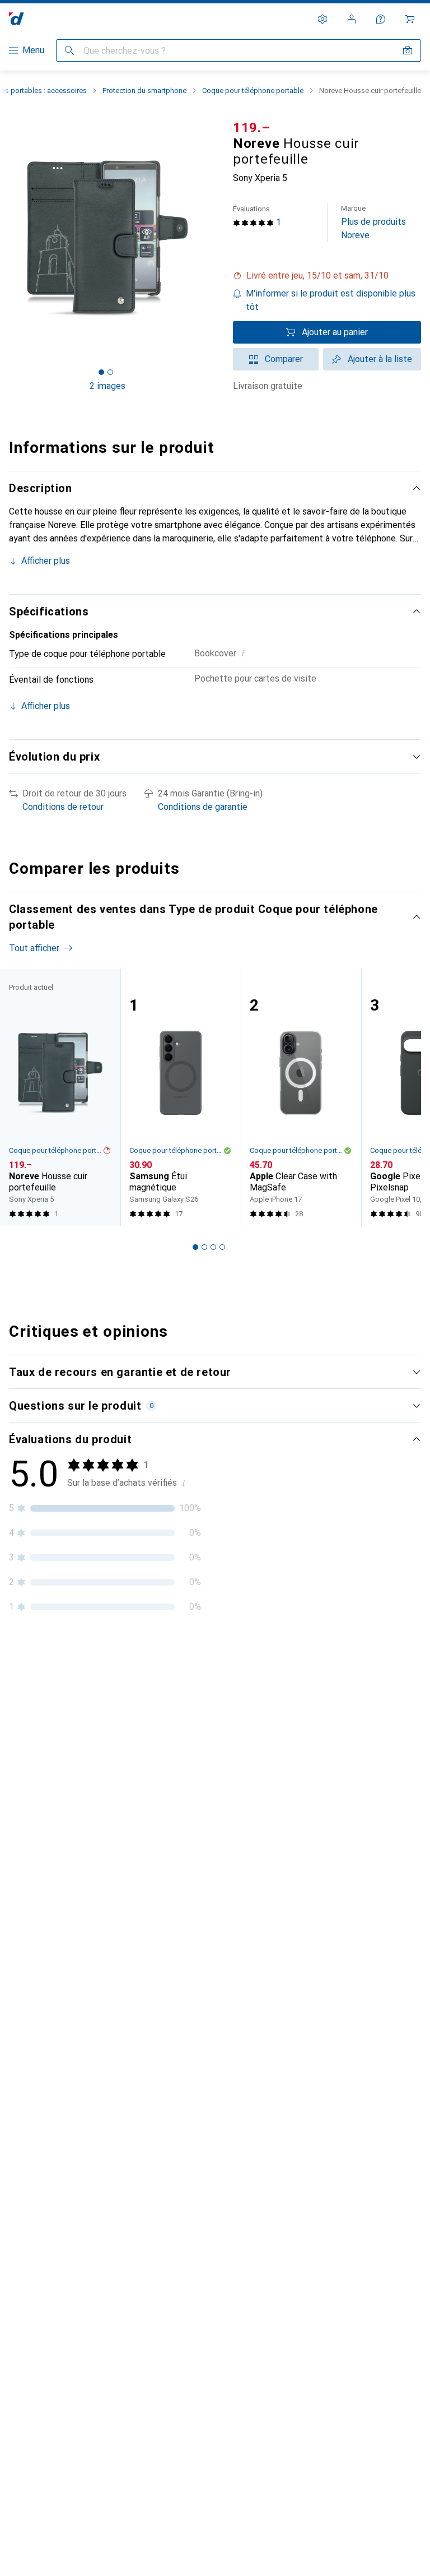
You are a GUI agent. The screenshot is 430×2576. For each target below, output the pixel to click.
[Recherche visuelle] (408, 50)
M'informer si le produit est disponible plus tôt (331, 300)
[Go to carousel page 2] (204, 1247)
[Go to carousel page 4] (222, 1247)
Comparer (284, 359)
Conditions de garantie (203, 807)
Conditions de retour (63, 807)
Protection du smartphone (144, 91)
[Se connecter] (352, 19)
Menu (33, 50)
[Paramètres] (322, 19)
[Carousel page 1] (195, 1247)
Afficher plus (46, 561)
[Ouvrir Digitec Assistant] (381, 19)
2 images (107, 386)
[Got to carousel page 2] (110, 372)
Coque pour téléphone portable (253, 91)
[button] (327, 276)
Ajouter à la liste (380, 359)
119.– (252, 128)
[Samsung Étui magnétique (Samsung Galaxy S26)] (181, 1098)
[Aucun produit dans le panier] (410, 19)
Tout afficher (34, 948)
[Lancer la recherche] (69, 50)
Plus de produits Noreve (373, 222)
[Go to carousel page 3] (213, 1247)
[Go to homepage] (17, 19)
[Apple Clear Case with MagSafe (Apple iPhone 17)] (301, 1098)
